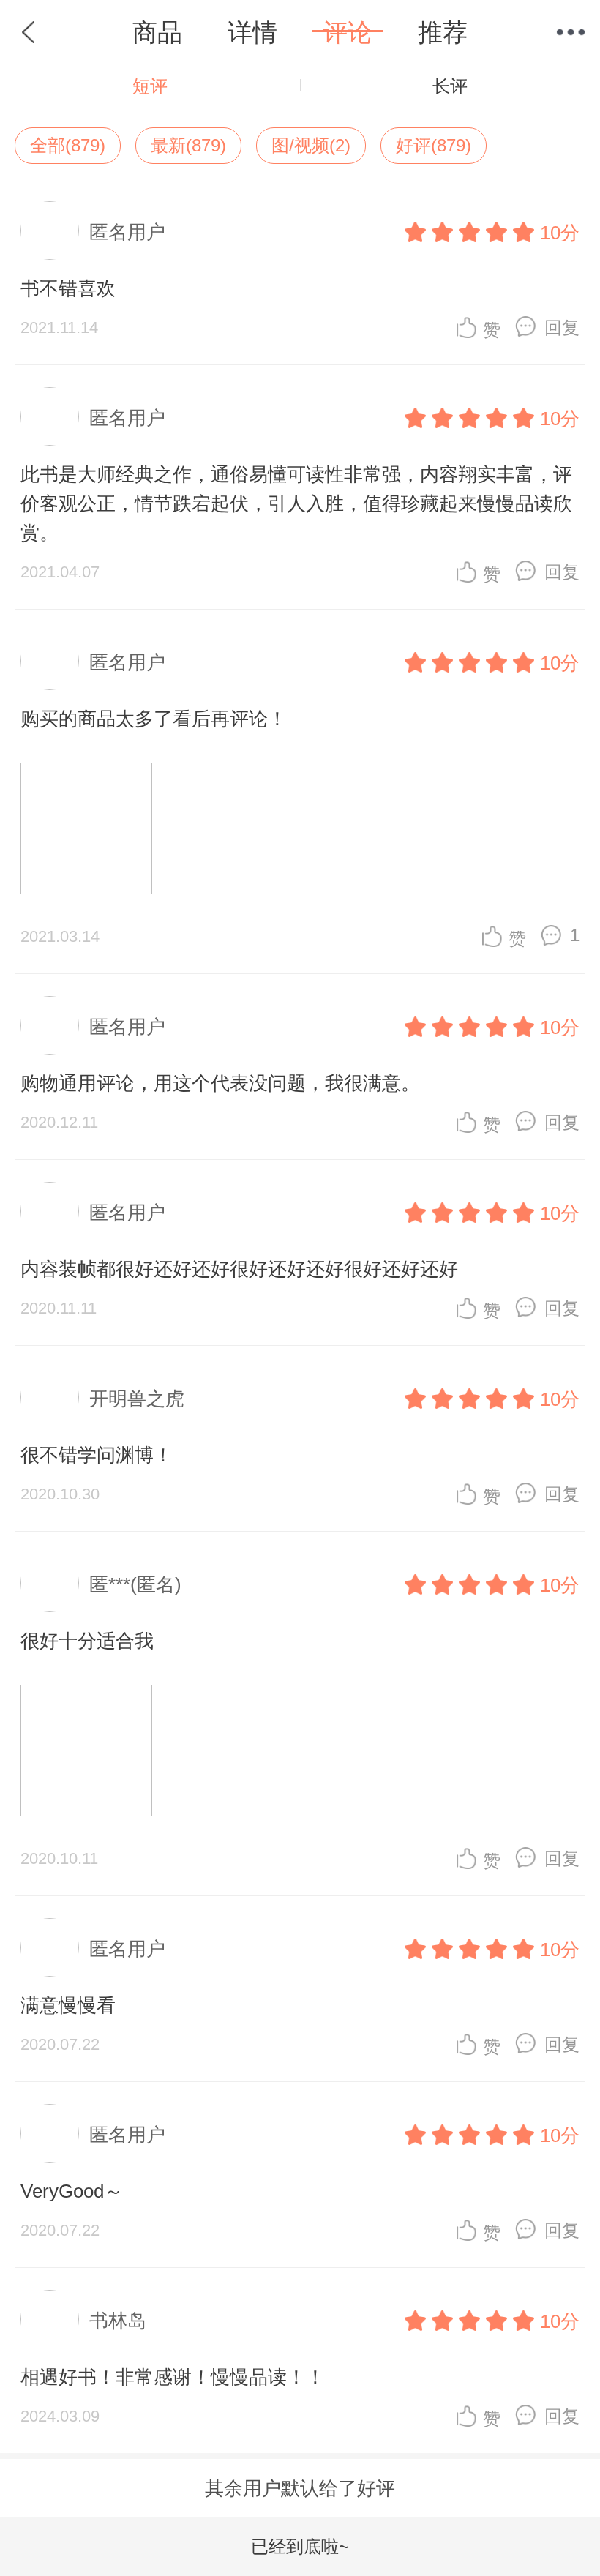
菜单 (571, 32)
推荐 (443, 32)
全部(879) (68, 145)
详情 (252, 32)
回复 (562, 327)
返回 (29, 32)
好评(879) (434, 145)
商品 (157, 32)
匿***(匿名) (135, 1584)
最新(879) (188, 145)
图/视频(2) (311, 145)
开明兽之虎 (137, 1399)
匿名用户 (127, 232)
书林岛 (118, 2321)
